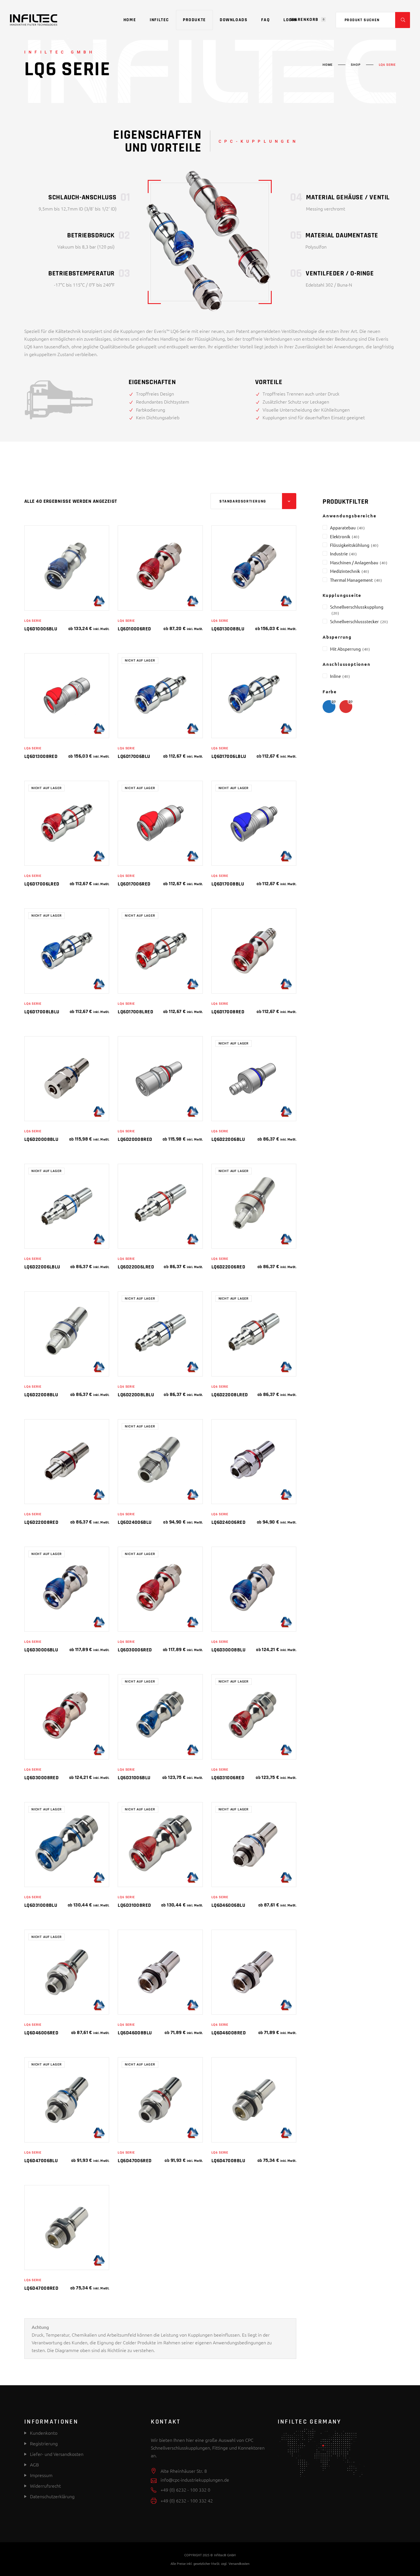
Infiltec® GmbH (225, 2555)
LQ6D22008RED (41, 1522)
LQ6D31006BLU (134, 1778)
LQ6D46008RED (229, 2033)
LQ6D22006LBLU (42, 1267)
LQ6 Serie (33, 621)
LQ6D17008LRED (135, 1012)
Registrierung (43, 2443)
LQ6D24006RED (228, 1522)
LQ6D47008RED (41, 2288)
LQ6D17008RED (228, 1012)
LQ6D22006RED (228, 1267)
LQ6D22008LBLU (136, 1395)
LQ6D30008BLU (228, 1650)
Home (328, 65)
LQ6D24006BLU (135, 1522)
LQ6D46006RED (41, 2033)
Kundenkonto (43, 2433)
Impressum (41, 2475)
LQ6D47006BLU (41, 2161)
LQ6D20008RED (135, 1139)
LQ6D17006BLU (134, 756)
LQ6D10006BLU (41, 629)
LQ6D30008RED (41, 1778)
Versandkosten (239, 2563)
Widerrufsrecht (45, 2486)
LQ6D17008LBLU (42, 1012)
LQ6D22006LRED (136, 1267)
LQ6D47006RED (135, 2161)
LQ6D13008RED (41, 756)
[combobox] (253, 501)
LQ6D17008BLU (228, 884)
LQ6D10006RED (134, 629)
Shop (356, 65)
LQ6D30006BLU (41, 1650)
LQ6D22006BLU (228, 1139)
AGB (34, 2464)
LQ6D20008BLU (41, 1139)
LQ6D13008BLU (228, 629)
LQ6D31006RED (228, 1778)
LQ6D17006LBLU (229, 756)
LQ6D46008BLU (135, 2033)
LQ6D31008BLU (41, 1905)
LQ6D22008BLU (41, 1395)
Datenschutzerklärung (52, 2496)
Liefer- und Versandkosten (57, 2454)
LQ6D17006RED (134, 884)
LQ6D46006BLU (228, 1905)
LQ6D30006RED (135, 1650)
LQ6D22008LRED (230, 1395)
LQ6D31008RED (134, 1905)
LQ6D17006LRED (42, 884)
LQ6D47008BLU (228, 2161)
